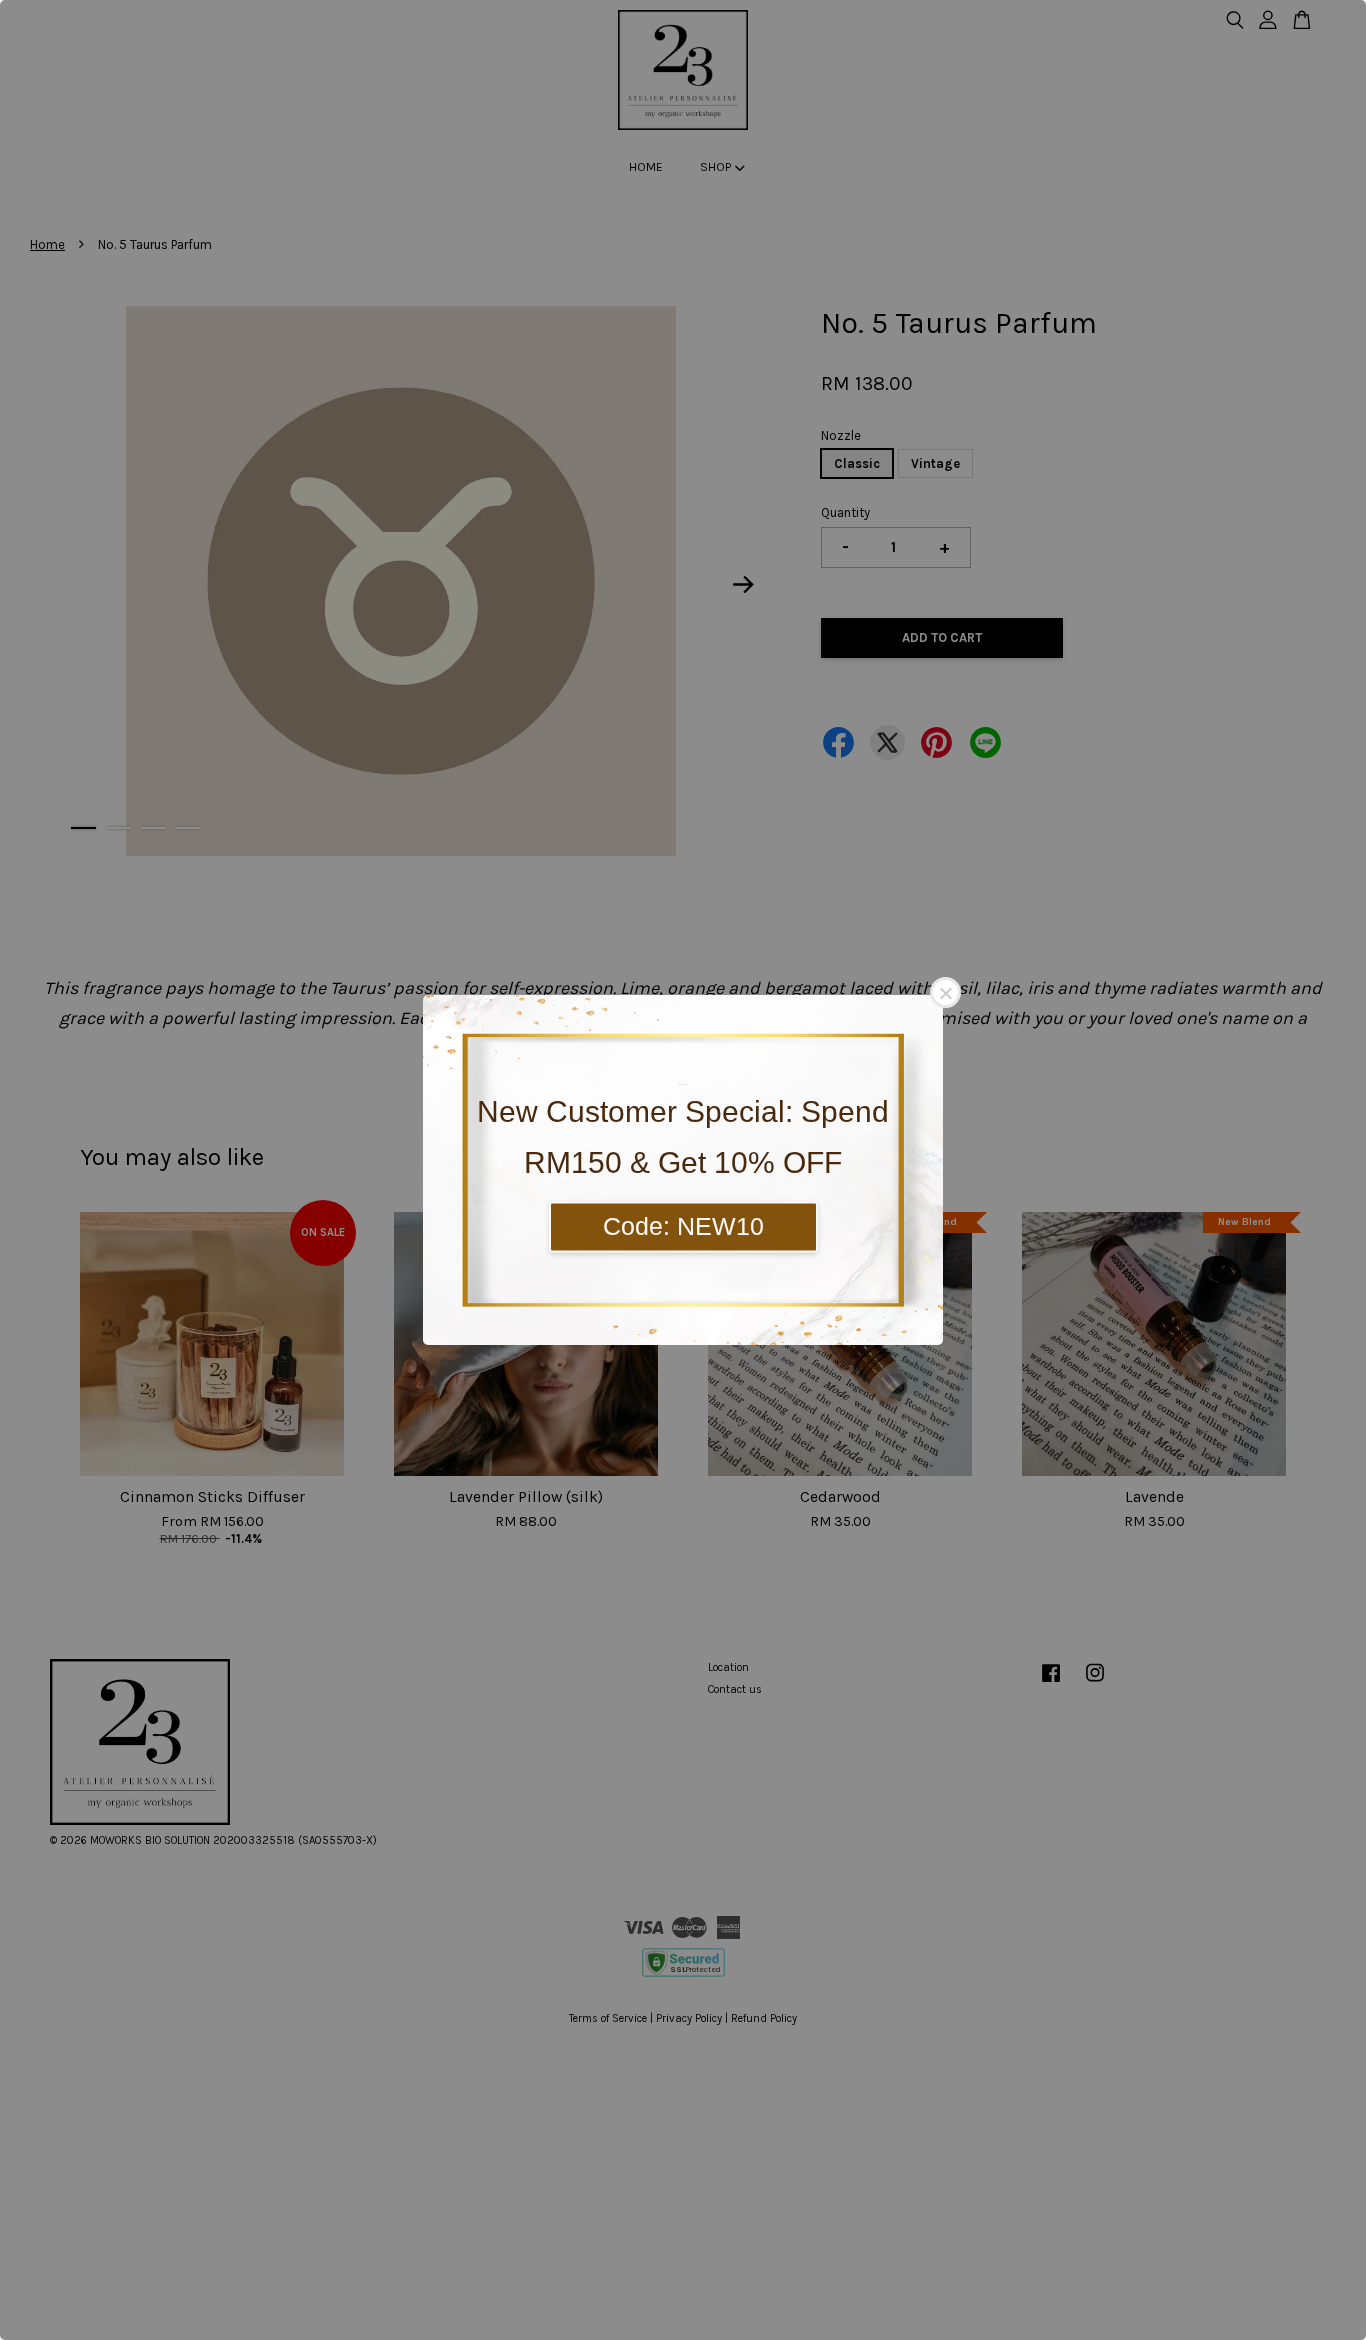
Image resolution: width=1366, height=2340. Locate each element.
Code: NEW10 (683, 1226)
